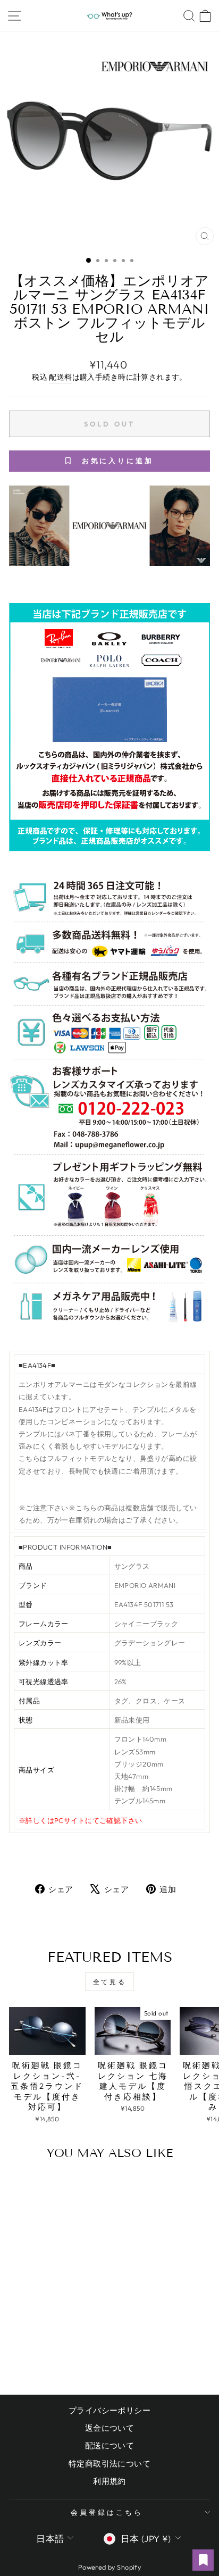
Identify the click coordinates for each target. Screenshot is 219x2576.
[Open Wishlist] (203, 2560)
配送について (109, 2445)
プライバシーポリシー (109, 2410)
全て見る (109, 1982)
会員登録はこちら (107, 2512)
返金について (109, 2428)
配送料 (60, 377)
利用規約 (109, 2481)
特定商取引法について (109, 2464)
